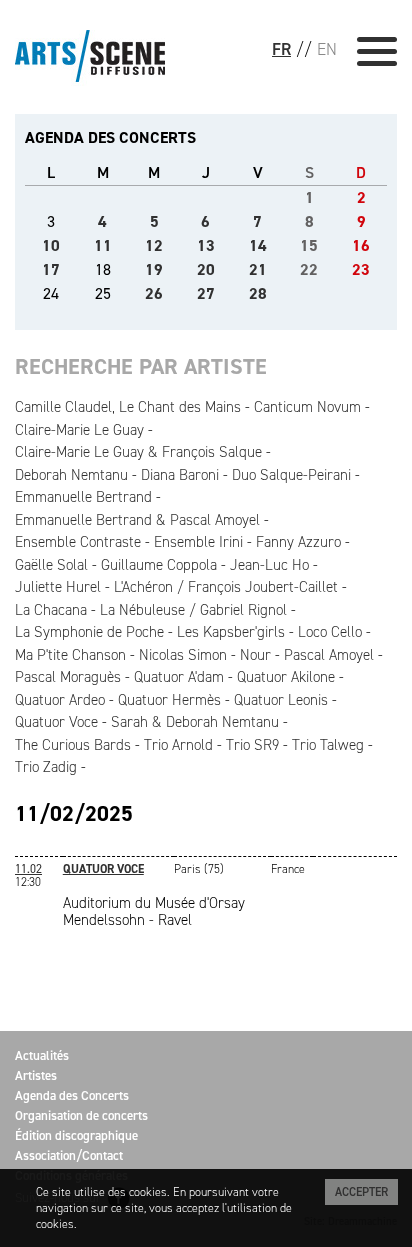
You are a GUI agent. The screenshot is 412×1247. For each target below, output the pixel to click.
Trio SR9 (252, 745)
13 (206, 245)
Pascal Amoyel (329, 655)
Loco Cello (330, 632)
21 (258, 269)
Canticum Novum (307, 407)
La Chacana (51, 610)
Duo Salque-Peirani (291, 475)
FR (281, 49)
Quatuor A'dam (179, 677)
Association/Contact (69, 1155)
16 (361, 245)
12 (154, 245)
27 (206, 293)
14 (258, 245)
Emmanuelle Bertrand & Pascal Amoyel (137, 520)
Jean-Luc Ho (269, 565)
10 (51, 245)
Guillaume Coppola (159, 565)
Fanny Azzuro (298, 542)
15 (309, 245)
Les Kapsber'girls (231, 632)
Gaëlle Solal (51, 565)
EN (327, 49)
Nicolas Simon (183, 655)
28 (258, 293)
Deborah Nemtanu (71, 475)
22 (309, 269)
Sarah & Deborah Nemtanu (195, 722)
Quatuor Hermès (169, 700)
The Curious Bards (73, 745)
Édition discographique (76, 1135)
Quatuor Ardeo (60, 700)
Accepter (361, 1192)
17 (51, 269)
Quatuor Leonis (281, 700)
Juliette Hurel (58, 587)
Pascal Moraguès (68, 677)
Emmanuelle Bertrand (83, 497)
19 (154, 269)
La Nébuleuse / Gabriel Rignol (193, 610)
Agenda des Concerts (72, 1095)
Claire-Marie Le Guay (79, 430)
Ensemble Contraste (78, 542)
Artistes (36, 1075)
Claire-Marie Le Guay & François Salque (138, 452)
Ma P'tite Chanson (70, 655)
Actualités (42, 1055)
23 (361, 269)
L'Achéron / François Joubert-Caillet (226, 587)
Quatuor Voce (56, 722)
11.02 (28, 869)
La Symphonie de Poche (89, 632)
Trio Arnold (178, 745)
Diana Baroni (180, 475)
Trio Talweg (328, 745)
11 (103, 245)
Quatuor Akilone (286, 677)
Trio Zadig (46, 767)
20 (206, 269)
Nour (255, 655)
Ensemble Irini (198, 542)
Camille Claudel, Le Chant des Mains (128, 407)
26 (154, 293)
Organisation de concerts (81, 1115)
